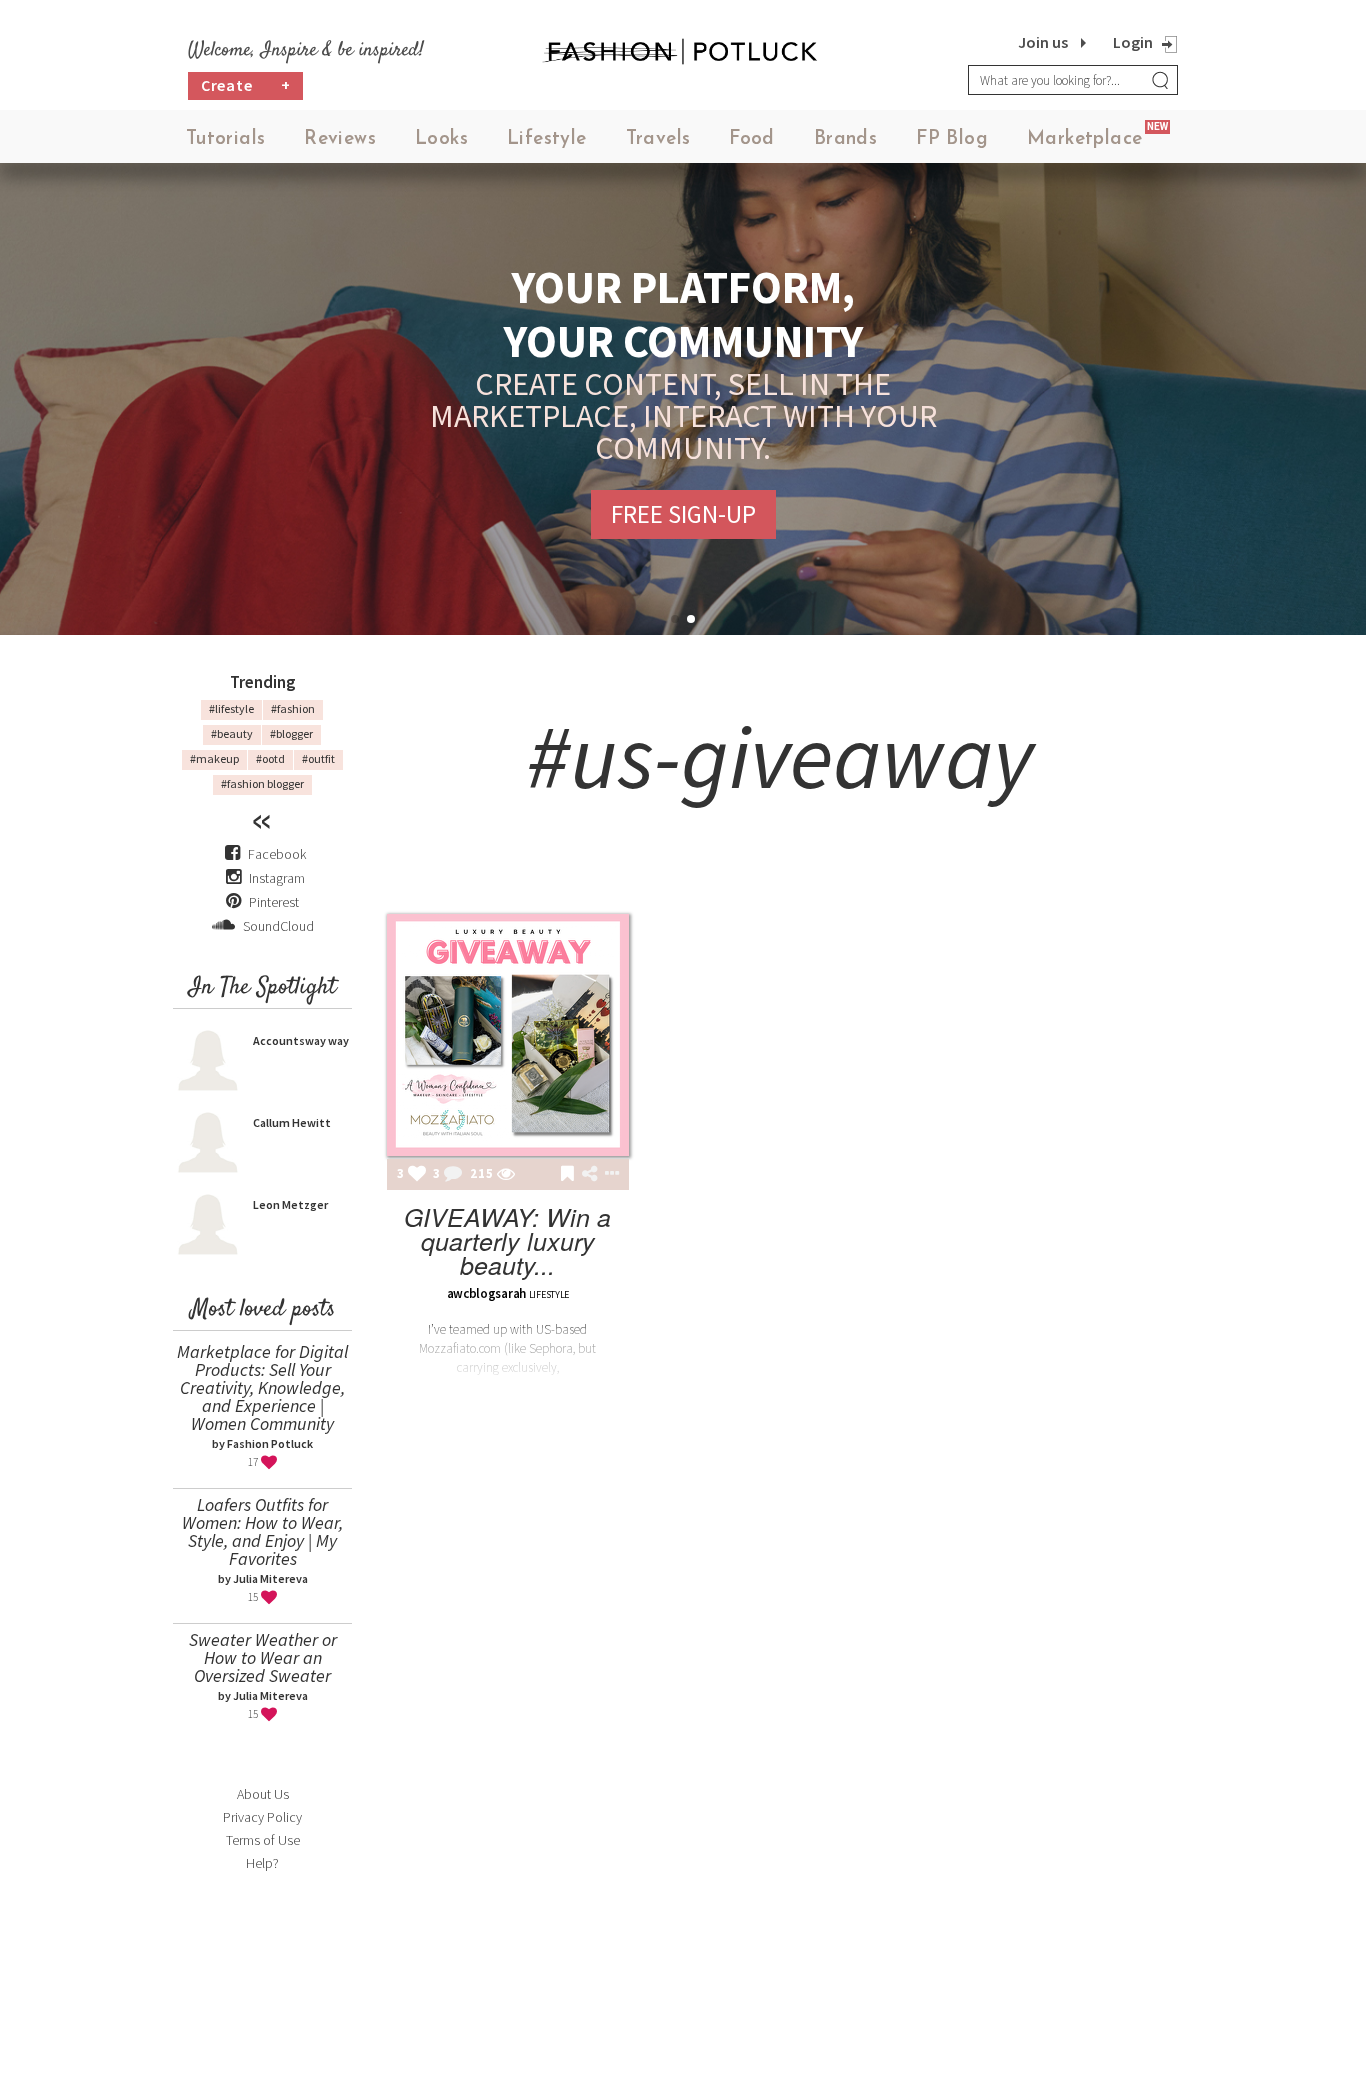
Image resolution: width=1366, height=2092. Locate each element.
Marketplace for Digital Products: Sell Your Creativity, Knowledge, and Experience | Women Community (262, 1387)
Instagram (277, 878)
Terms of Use (263, 1840)
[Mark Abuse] (608, 1175)
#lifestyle (231, 708)
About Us (263, 1794)
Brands (845, 139)
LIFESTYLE (549, 1294)
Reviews (340, 139)
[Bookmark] (567, 1175)
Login (1133, 42)
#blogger (291, 733)
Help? (262, 1863)
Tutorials (226, 139)
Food (752, 139)
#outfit (318, 758)
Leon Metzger (290, 1204)
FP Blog (952, 139)
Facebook (277, 854)
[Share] (589, 1174)
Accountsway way (301, 1040)
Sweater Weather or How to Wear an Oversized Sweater (263, 1657)
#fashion (293, 708)
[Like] (417, 1175)
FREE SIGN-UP (683, 514)
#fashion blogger (262, 783)
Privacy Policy (262, 1817)
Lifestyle (547, 139)
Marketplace (1084, 139)
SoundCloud (277, 926)
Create (246, 85)
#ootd (270, 758)
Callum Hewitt (292, 1122)
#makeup (214, 758)
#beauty (232, 733)
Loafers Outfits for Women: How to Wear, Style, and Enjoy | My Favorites (262, 1531)
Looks (441, 139)
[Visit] (506, 1175)
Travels (658, 139)
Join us (1043, 42)
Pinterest (272, 902)
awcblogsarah (486, 1293)
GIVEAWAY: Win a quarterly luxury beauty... (507, 1240)
